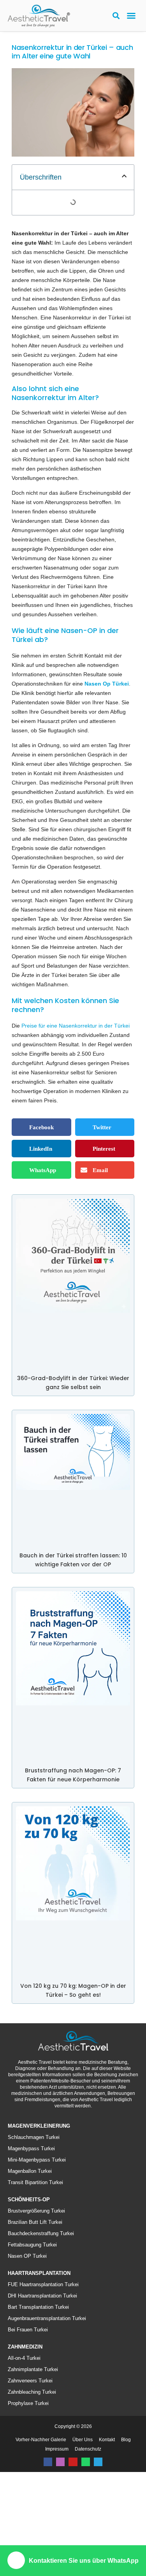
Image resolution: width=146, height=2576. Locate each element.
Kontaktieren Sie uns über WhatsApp (84, 2561)
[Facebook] (48, 2537)
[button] (131, 16)
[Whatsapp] (86, 2537)
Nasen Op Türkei (50, 721)
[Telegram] (98, 2537)
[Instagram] (60, 2537)
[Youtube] (73, 2537)
